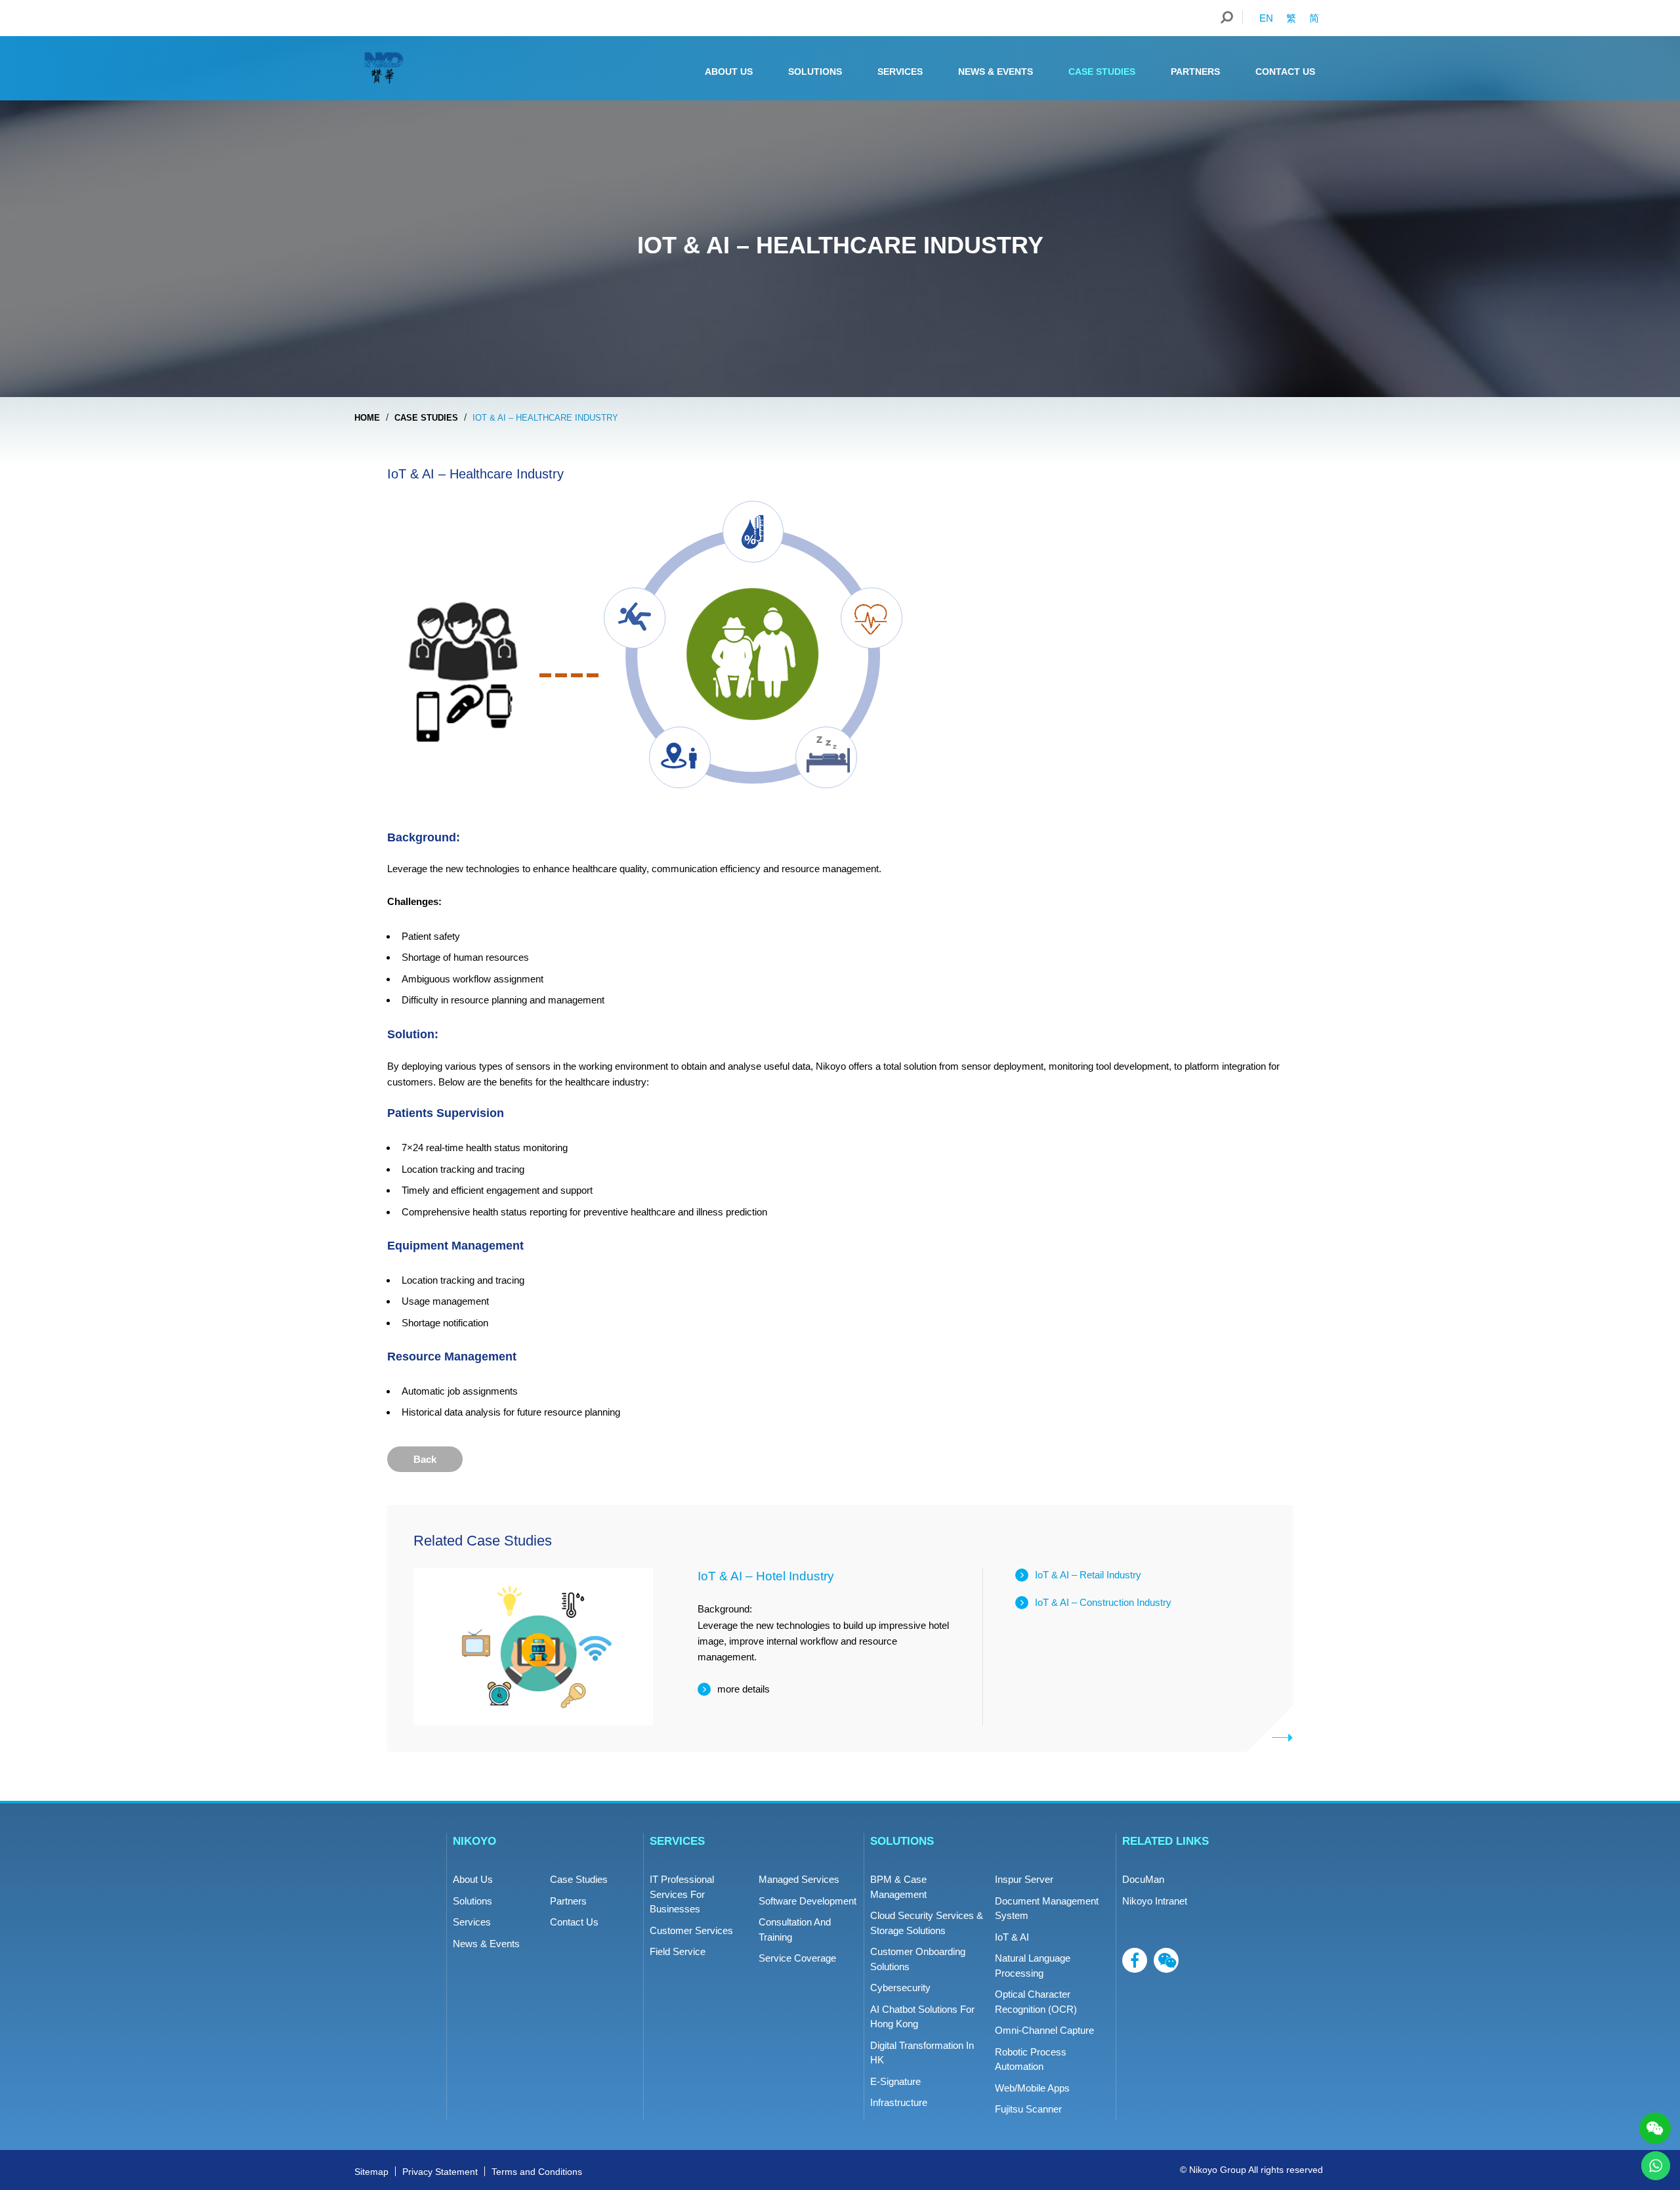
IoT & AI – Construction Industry (1103, 1602)
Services (900, 72)
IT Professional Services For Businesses (682, 1894)
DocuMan (1143, 1879)
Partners (1195, 72)
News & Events (996, 72)
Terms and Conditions (537, 2172)
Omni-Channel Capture (1044, 2030)
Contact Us (1285, 72)
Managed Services (799, 1879)
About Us (729, 72)
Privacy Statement (440, 2172)
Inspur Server (1024, 1879)
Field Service (678, 1951)
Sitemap (371, 2172)
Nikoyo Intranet (1155, 1901)
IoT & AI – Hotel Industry (766, 1576)
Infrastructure (899, 2102)
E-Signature (895, 2081)
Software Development (808, 1901)
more (1283, 1737)
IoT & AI (1012, 1937)
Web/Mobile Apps (1032, 2088)
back (425, 1459)
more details (744, 1689)
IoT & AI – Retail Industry (1088, 1575)
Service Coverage (797, 1958)
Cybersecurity (900, 1988)
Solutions (815, 72)
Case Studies (1102, 72)
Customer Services (691, 1930)
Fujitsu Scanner (1028, 2109)
